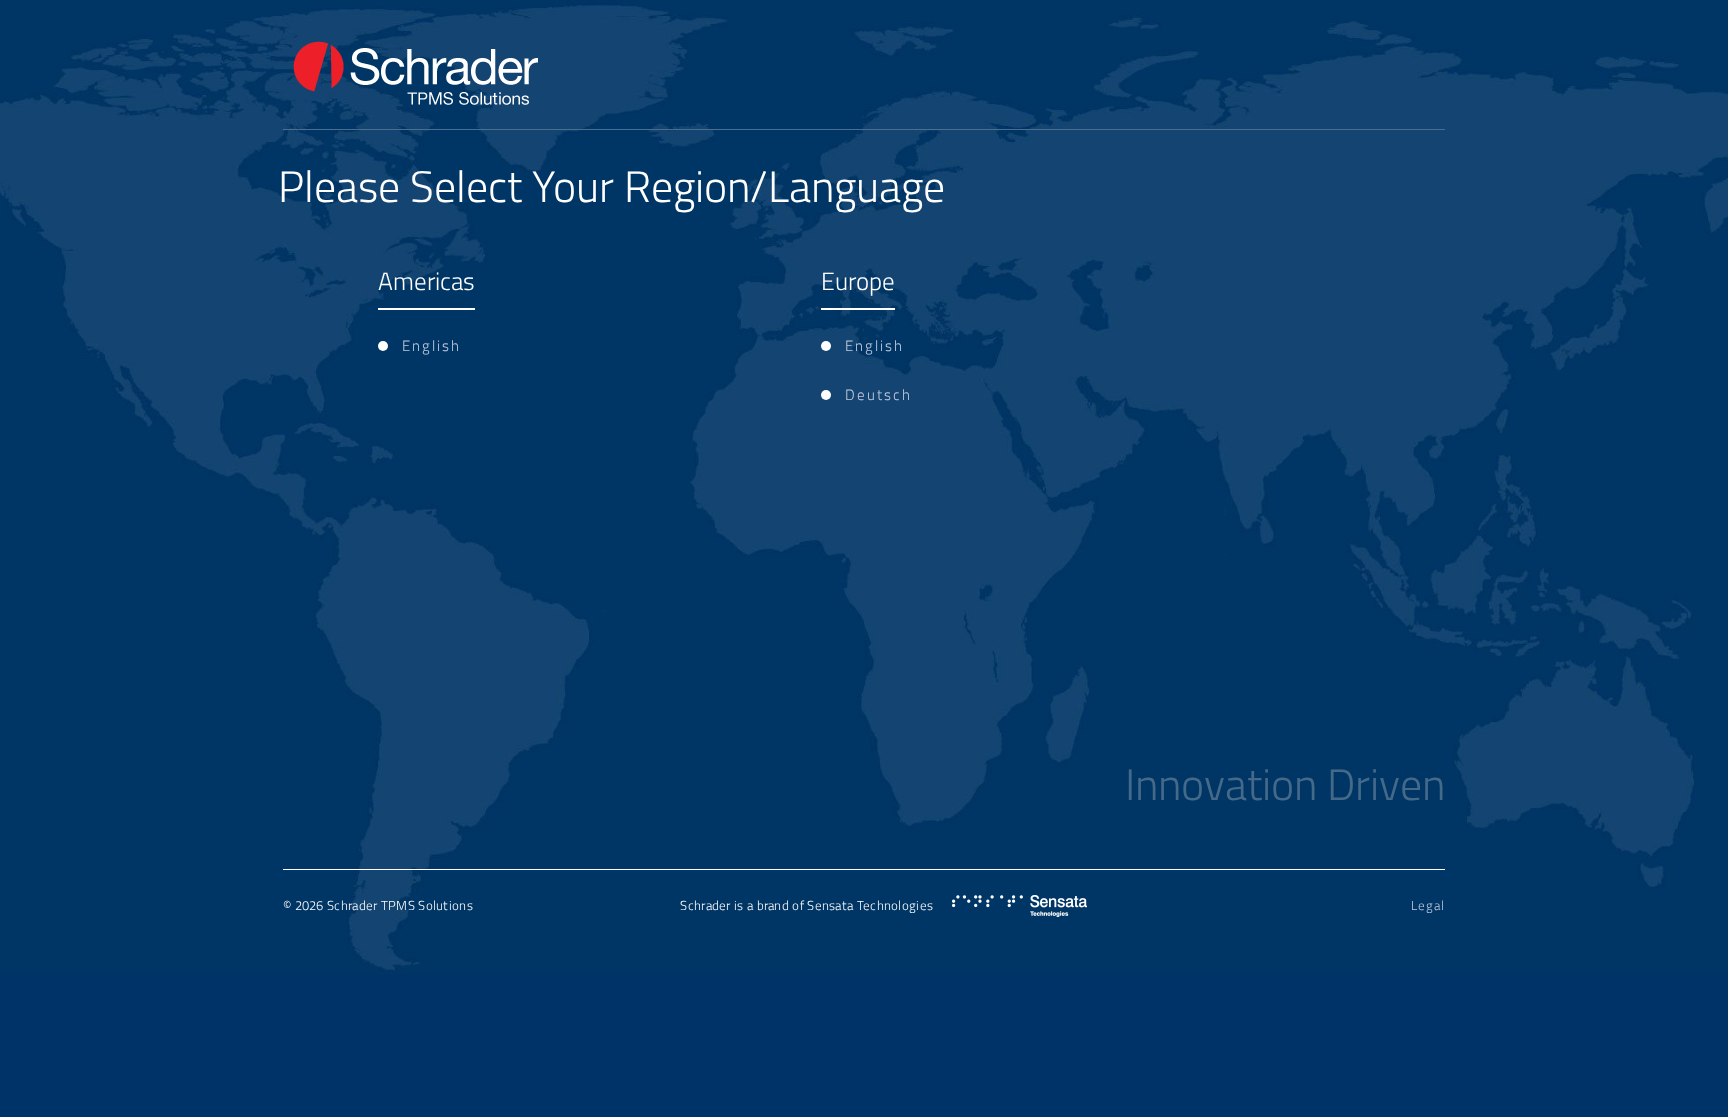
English (431, 345)
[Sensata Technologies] (1019, 906)
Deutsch (878, 394)
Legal (1428, 905)
